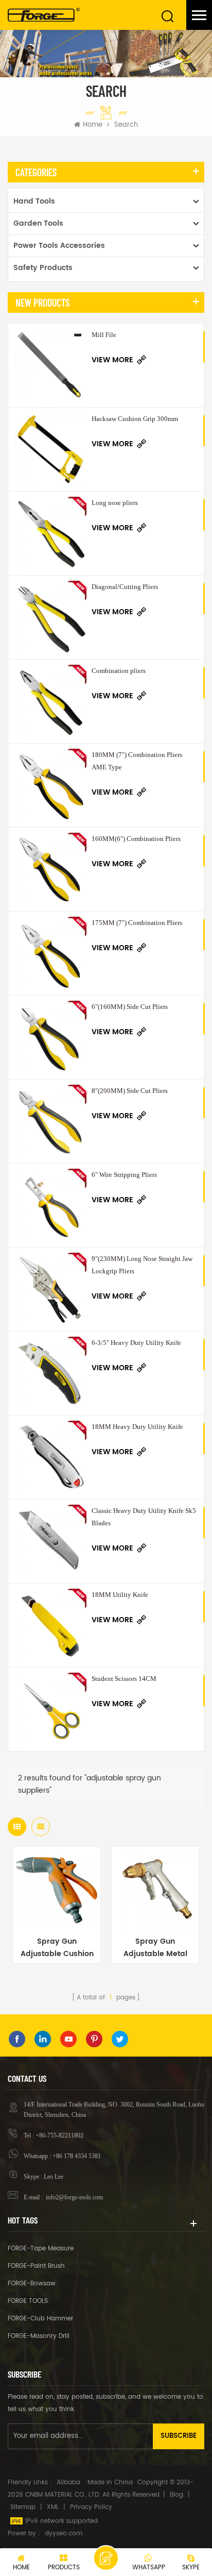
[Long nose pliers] (50, 533)
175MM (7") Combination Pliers (137, 923)
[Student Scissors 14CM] (50, 1709)
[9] (50, 1289)
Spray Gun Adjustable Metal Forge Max (155, 1948)
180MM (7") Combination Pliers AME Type (137, 761)
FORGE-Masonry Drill (39, 2336)
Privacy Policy (91, 2507)
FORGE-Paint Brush (36, 2266)
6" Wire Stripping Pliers (124, 1175)
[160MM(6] (50, 869)
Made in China (110, 2482)
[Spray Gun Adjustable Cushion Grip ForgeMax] (57, 1890)
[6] (50, 1037)
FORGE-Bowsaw (32, 2284)
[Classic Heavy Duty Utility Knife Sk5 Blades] (50, 1541)
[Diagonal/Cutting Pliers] (50, 617)
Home (93, 125)
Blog (176, 2495)
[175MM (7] (50, 953)
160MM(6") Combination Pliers (136, 839)
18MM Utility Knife (120, 1595)
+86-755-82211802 (59, 2135)
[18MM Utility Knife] (50, 1625)
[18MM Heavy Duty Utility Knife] (50, 1457)
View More (112, 360)
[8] (50, 1121)
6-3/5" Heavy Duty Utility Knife (136, 1343)
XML (53, 2507)
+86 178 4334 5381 (77, 2156)
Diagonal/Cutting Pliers (125, 587)
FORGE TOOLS (28, 2301)
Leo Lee (54, 2177)
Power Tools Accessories (59, 246)
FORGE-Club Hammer (40, 2319)
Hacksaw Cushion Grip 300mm (135, 419)
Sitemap (23, 2507)
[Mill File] (50, 365)
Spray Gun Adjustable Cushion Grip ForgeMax (57, 1948)
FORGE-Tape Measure (41, 2249)
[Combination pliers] (50, 701)
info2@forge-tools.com (74, 2197)
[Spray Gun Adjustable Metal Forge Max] (155, 1890)
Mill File (104, 335)
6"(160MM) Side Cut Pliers (130, 1007)
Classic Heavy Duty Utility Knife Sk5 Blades (144, 1517)
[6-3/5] (50, 1373)
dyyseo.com (64, 2533)
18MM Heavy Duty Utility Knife (137, 1427)
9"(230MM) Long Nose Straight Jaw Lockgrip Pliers (142, 1265)
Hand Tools (34, 201)
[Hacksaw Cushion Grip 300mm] (50, 449)
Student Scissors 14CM (124, 1679)
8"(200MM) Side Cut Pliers (130, 1091)
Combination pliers (119, 671)
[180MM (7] (50, 785)
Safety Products (43, 268)
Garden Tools (38, 223)
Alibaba (68, 2482)
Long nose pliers (115, 503)
